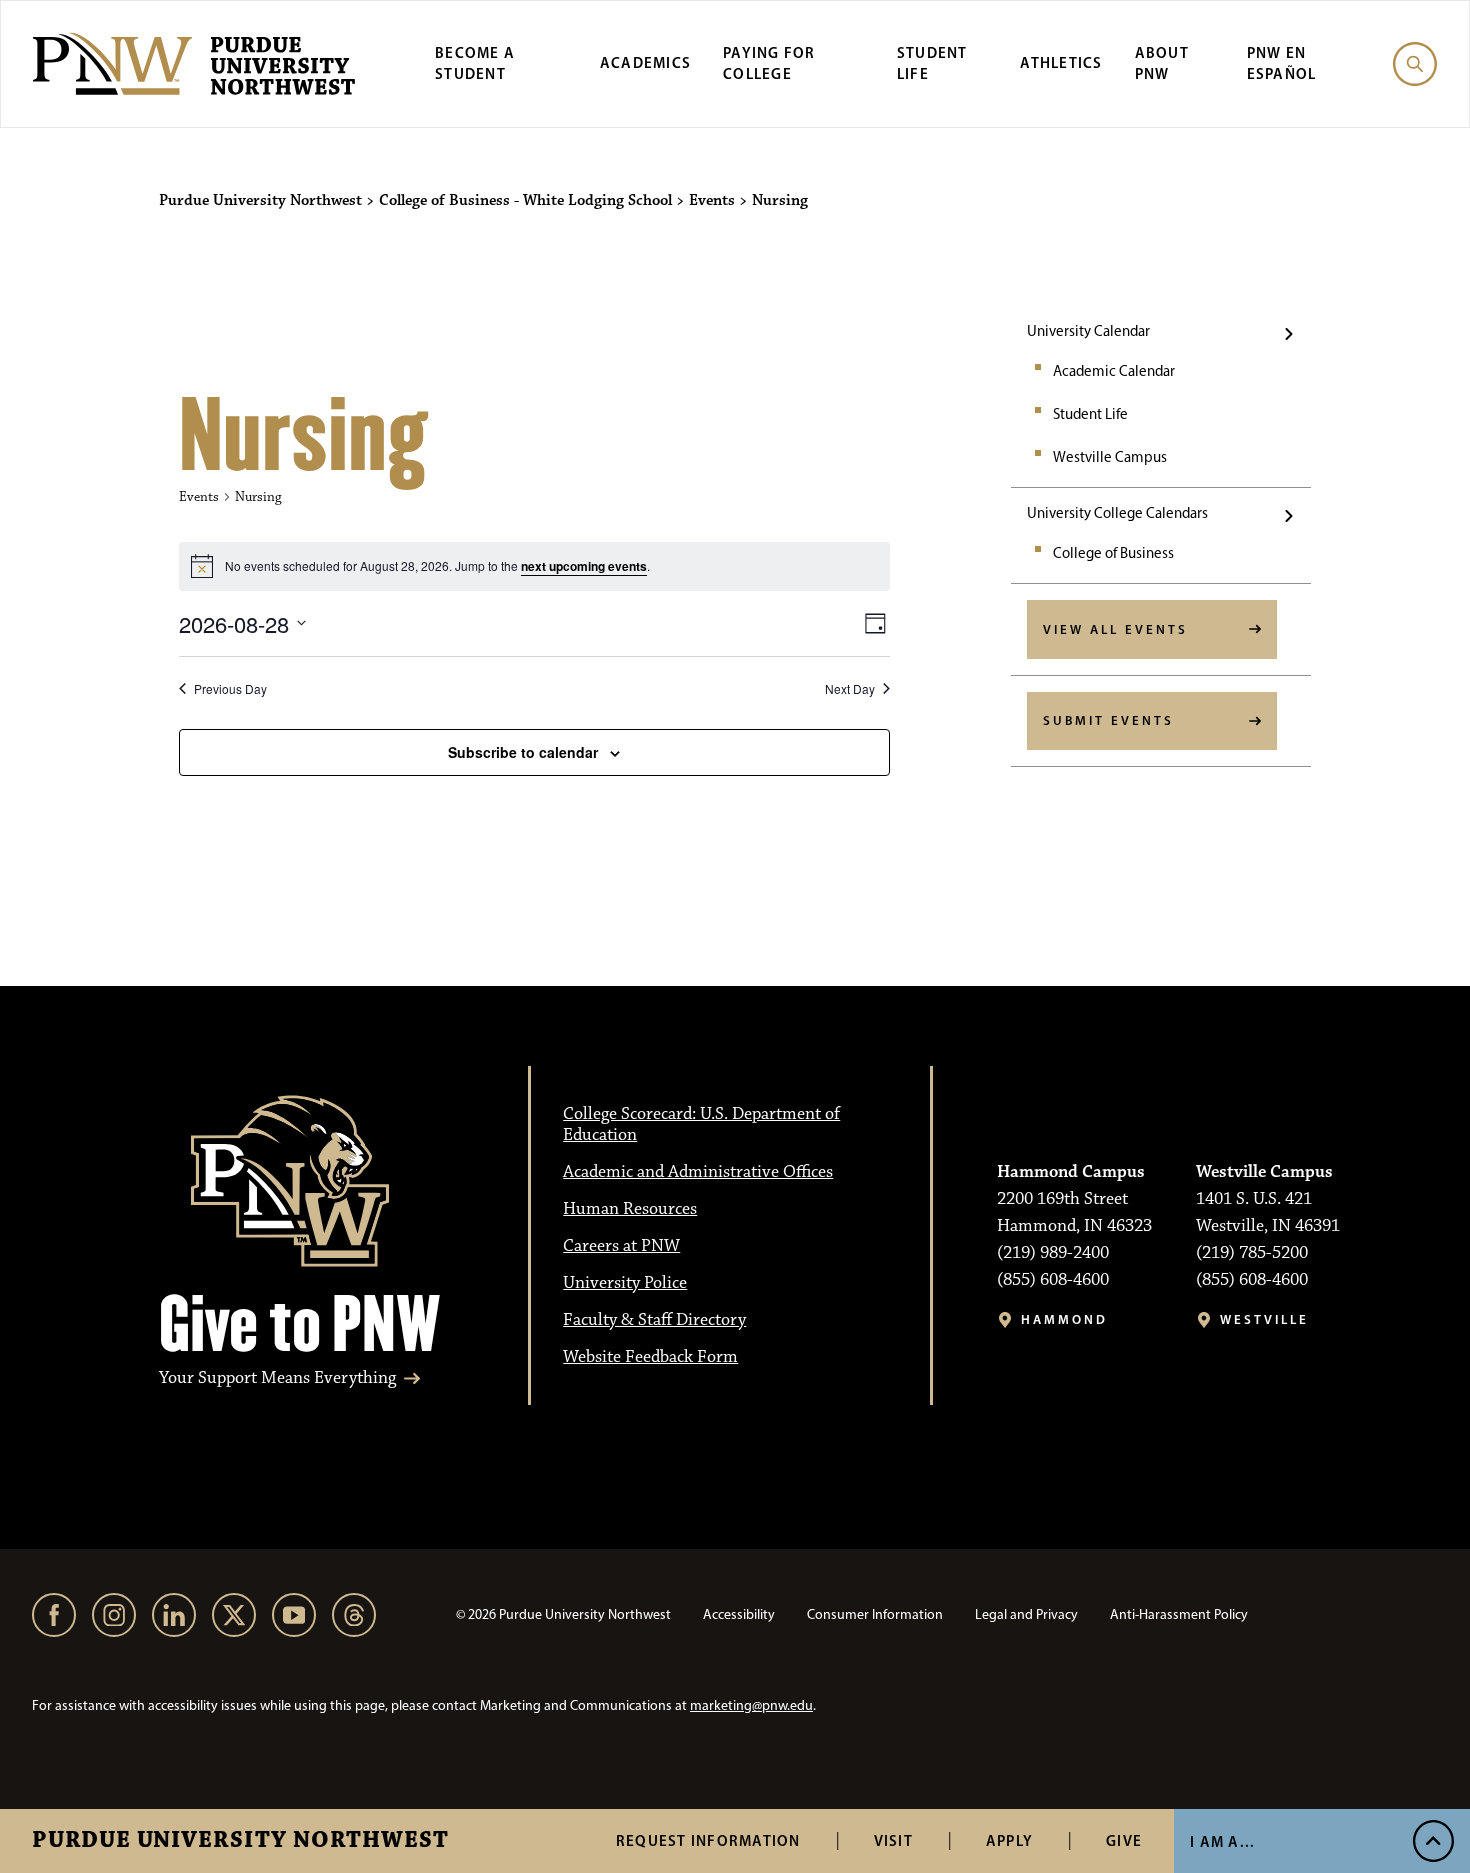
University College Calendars (1117, 513)
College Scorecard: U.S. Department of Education (701, 1124)
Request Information (708, 1840)
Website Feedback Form (650, 1357)
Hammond (1064, 1319)
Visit (893, 1840)
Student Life (932, 63)
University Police (625, 1283)
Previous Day (230, 689)
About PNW (1162, 63)
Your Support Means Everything (277, 1378)
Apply (1009, 1840)
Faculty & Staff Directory (654, 1320)
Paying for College (769, 63)
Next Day (850, 689)
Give (1124, 1840)
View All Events (1115, 629)
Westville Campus (1110, 457)
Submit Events (1108, 720)
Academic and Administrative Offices (698, 1172)
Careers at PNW (621, 1246)
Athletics (1061, 62)
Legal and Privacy (1026, 1614)
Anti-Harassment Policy (1179, 1614)
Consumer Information (875, 1614)
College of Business (1113, 553)
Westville (1264, 1319)
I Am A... (1222, 1841)
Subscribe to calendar (523, 752)
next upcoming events (584, 566)
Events (199, 497)
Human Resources (630, 1209)
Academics (645, 62)
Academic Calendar (1114, 371)
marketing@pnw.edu (751, 1705)
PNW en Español (1282, 63)
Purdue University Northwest (240, 1841)
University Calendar (1088, 331)
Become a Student (475, 63)
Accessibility (739, 1614)
